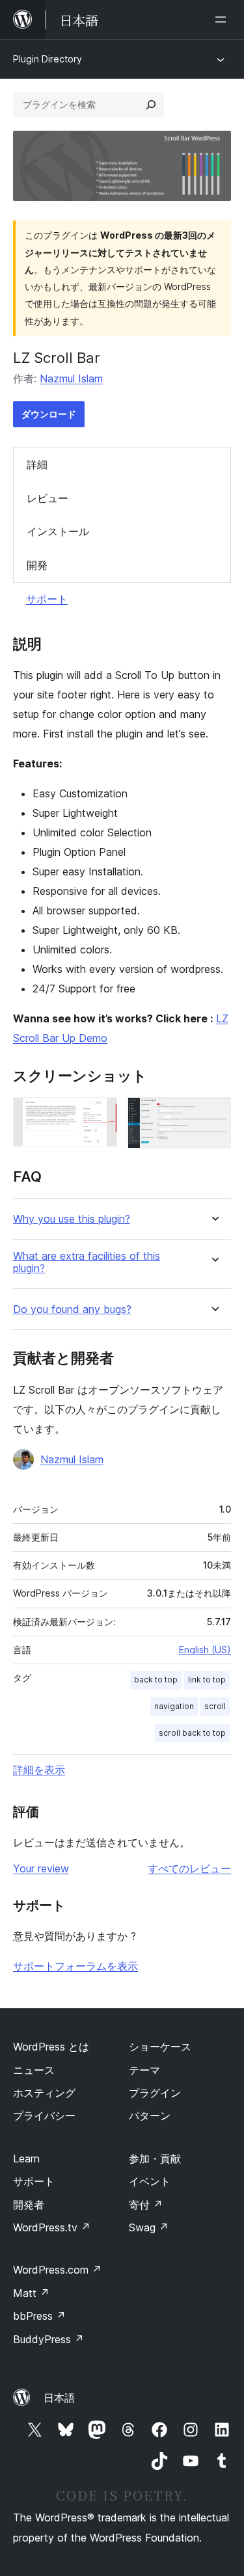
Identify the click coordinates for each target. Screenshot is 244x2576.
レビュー (47, 498)
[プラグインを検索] (151, 105)
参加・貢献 (155, 2158)
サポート (47, 599)
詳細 (37, 464)
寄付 (146, 2205)
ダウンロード (49, 414)
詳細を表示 (39, 1770)
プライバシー (44, 2116)
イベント (150, 2181)
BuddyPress (48, 2339)
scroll (215, 1706)
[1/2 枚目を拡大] (100, 1115)
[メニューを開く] (223, 20)
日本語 (59, 2398)
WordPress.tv (52, 2227)
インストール (58, 531)
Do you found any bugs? (72, 1309)
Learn (26, 2158)
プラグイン (155, 2093)
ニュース (34, 2070)
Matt (31, 2293)
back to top (156, 1680)
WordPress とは (51, 2047)
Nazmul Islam (71, 378)
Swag (149, 2227)
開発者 (29, 2205)
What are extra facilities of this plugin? (87, 1262)
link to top (207, 1680)
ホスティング (44, 2093)
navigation (174, 1706)
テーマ (144, 2070)
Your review (41, 1868)
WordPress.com (57, 2270)
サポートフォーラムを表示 (75, 1966)
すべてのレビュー (189, 1868)
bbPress (39, 2316)
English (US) (205, 1650)
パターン (150, 2116)
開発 (37, 565)
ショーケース (160, 2047)
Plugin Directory (47, 59)
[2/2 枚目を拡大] (213, 1115)
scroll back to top (192, 1733)
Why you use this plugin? (72, 1219)
